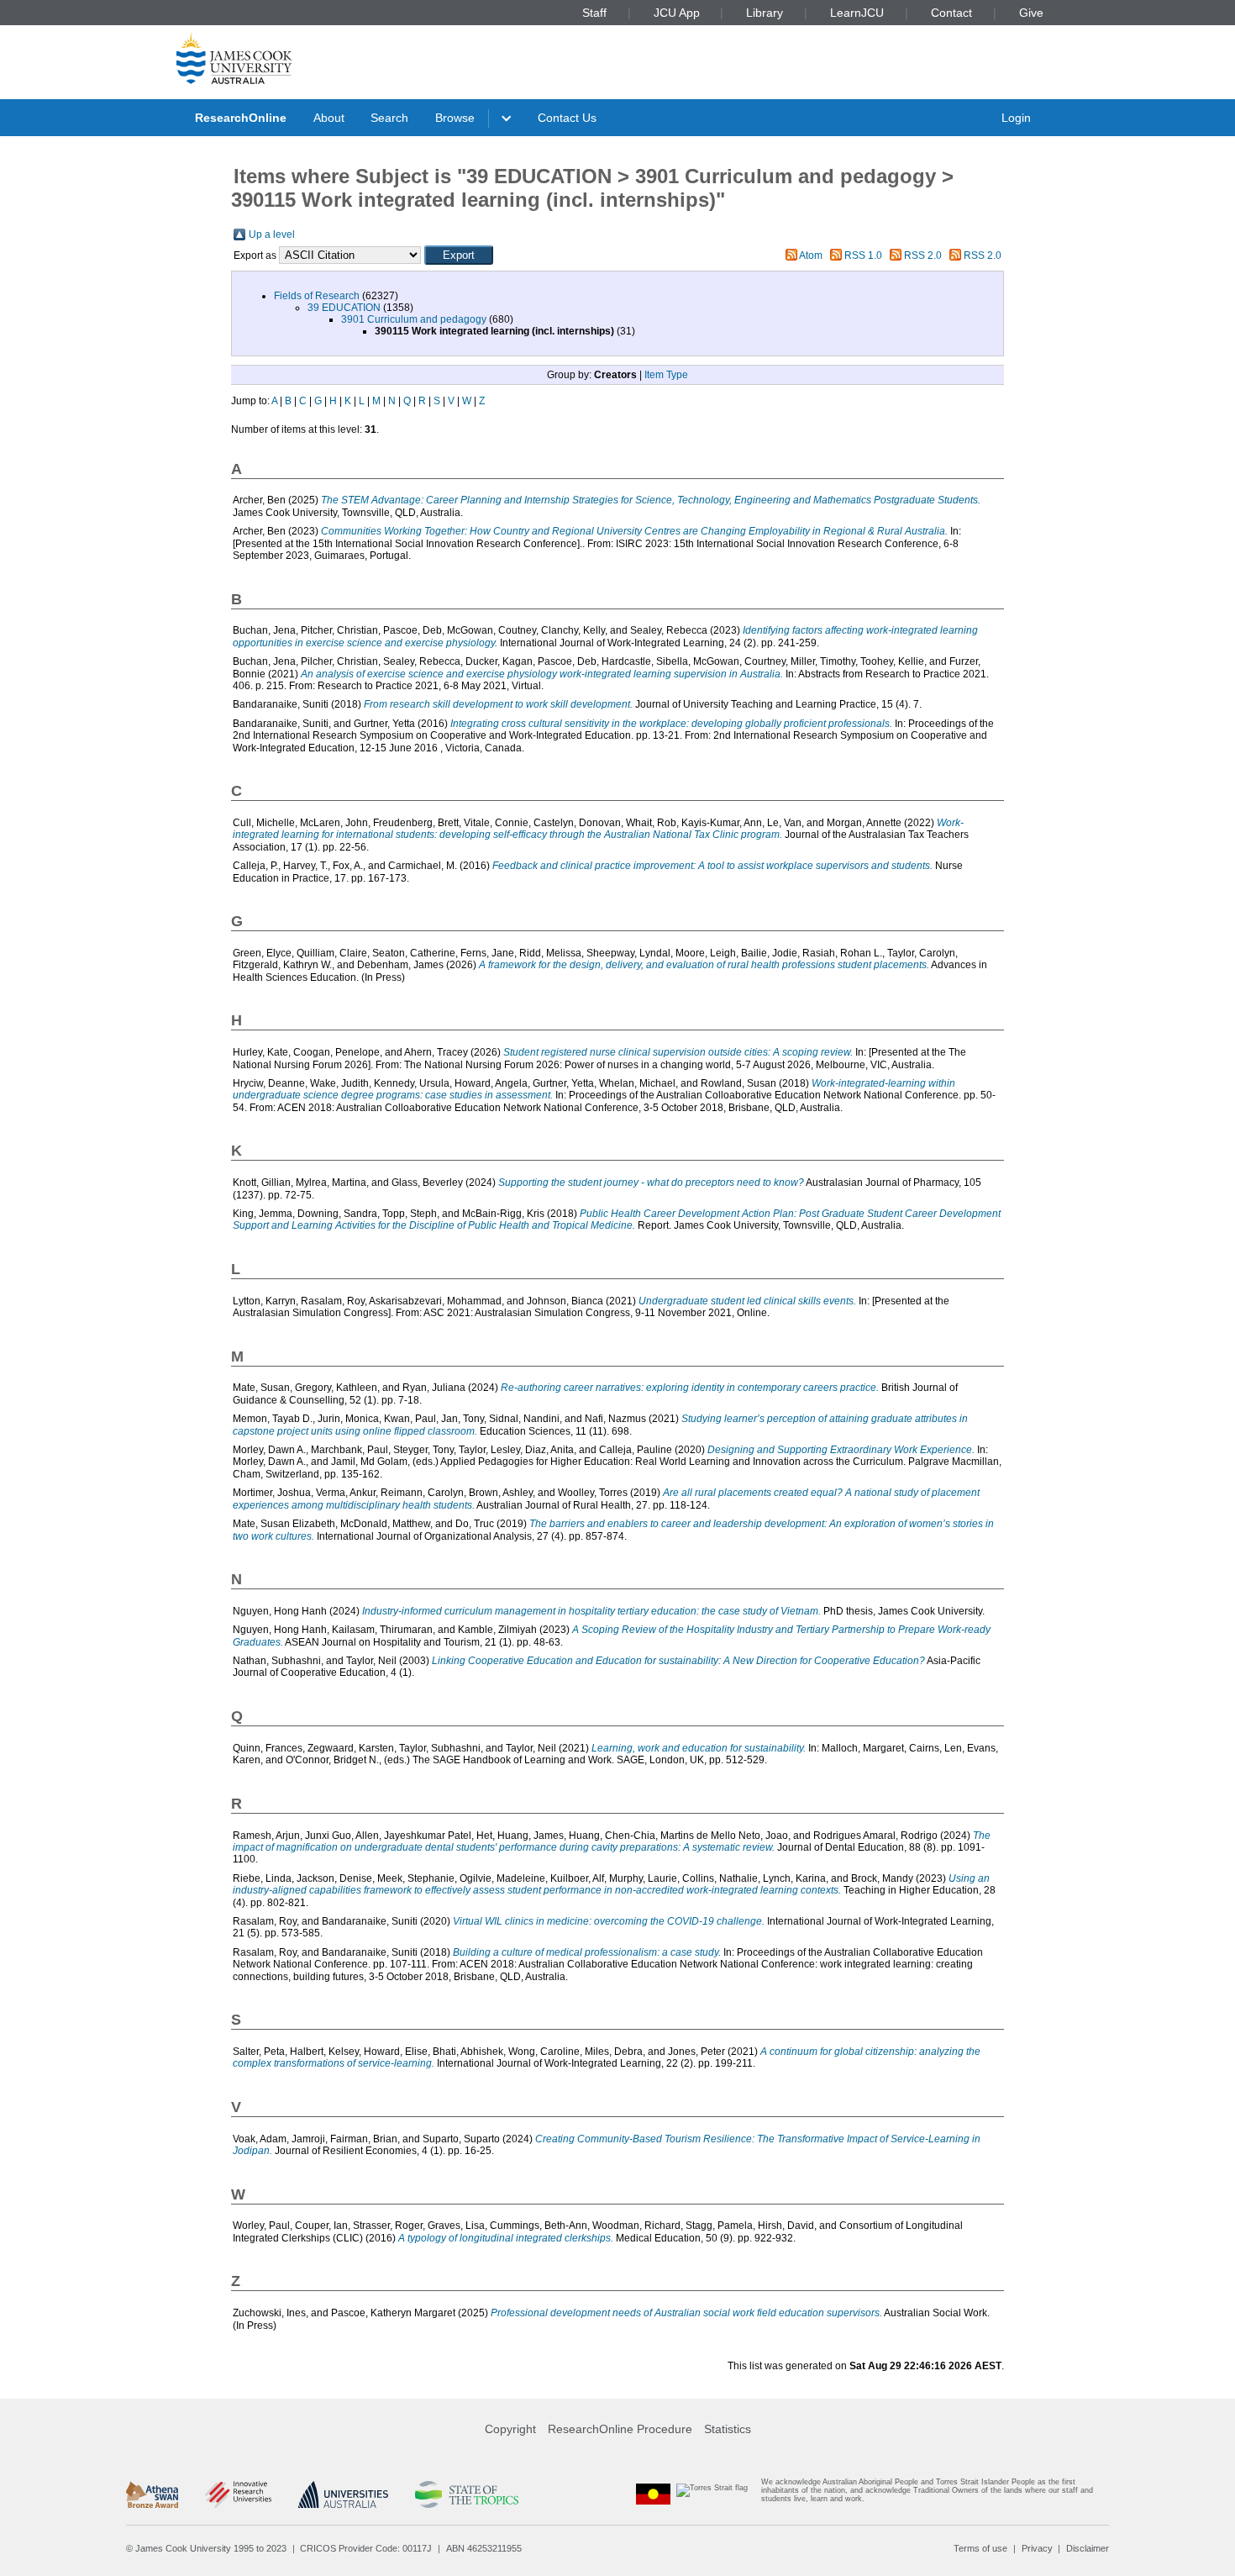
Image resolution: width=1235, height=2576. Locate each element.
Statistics (728, 2429)
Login (1016, 118)
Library (765, 13)
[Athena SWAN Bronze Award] (152, 2494)
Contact (951, 13)
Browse (455, 118)
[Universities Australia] (343, 2494)
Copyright (510, 2429)
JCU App (677, 13)
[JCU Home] (234, 58)
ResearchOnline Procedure (620, 2429)
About (329, 118)
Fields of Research (317, 296)
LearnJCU (857, 13)
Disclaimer (1088, 2548)
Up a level (272, 234)
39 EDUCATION (344, 308)
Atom (811, 255)
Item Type (666, 375)
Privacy (1037, 2548)
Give (1031, 13)
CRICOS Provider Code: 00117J (366, 2548)
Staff (594, 13)
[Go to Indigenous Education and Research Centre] (654, 2494)
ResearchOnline (241, 118)
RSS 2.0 (923, 255)
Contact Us (567, 118)
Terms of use (980, 2548)
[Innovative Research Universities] (238, 2494)
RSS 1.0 (863, 255)
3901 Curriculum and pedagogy (414, 319)
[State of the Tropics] (466, 2494)
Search (389, 118)
